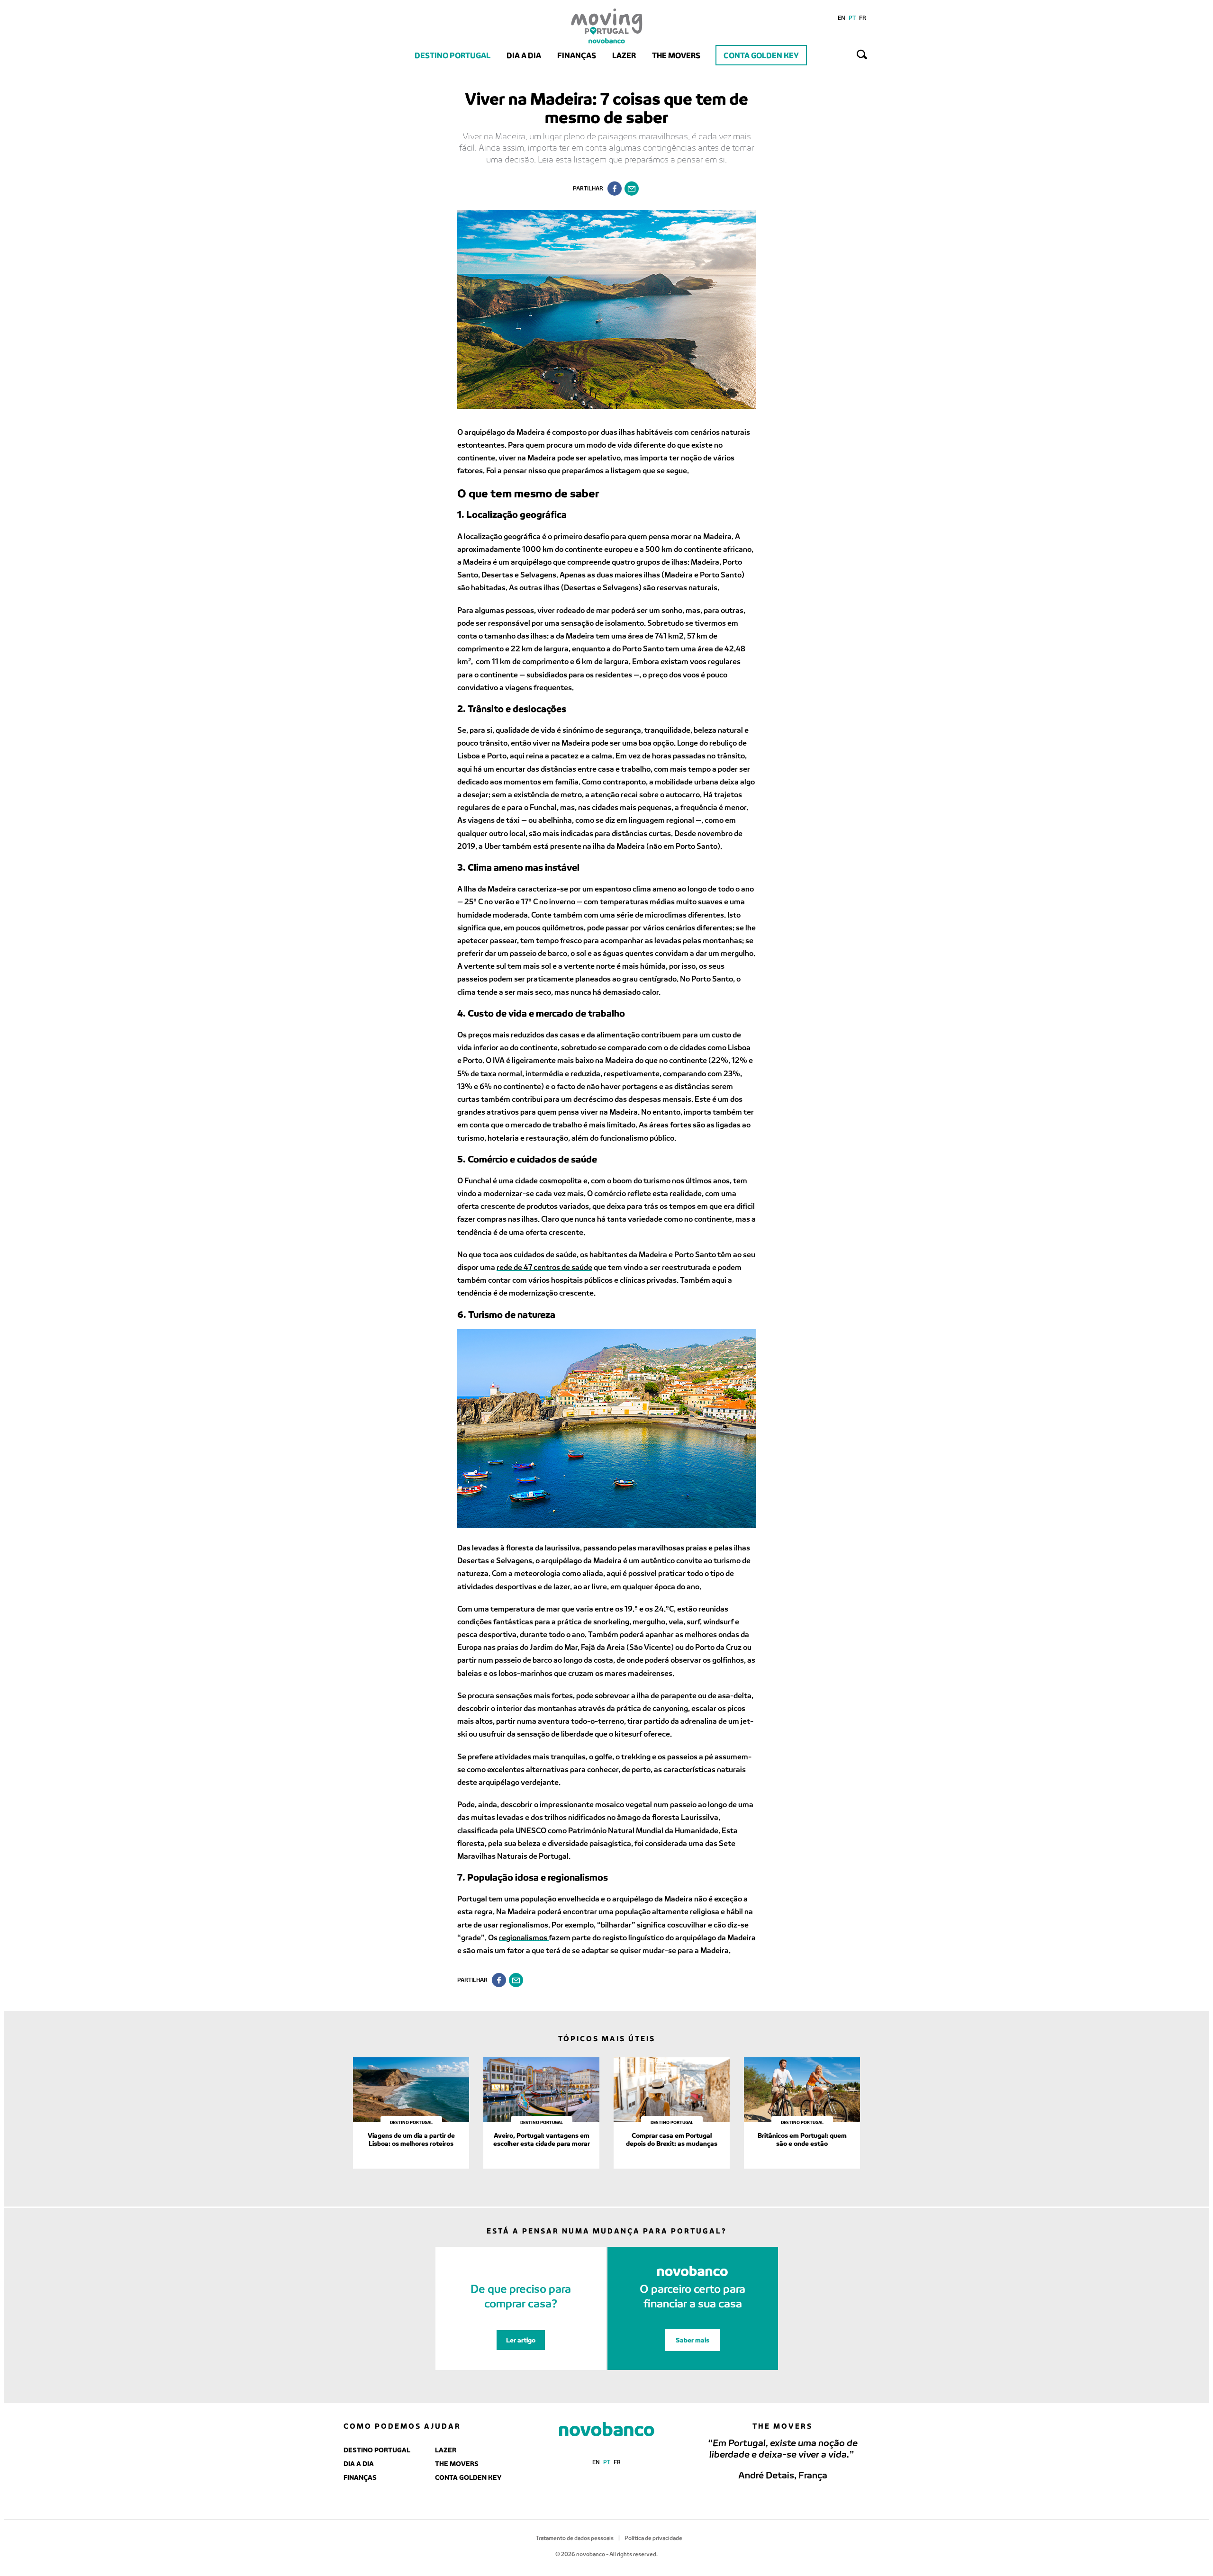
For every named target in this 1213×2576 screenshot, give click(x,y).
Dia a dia (524, 55)
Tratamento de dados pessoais (575, 2538)
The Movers (676, 55)
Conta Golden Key (761, 55)
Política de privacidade (653, 2538)
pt (852, 18)
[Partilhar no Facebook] (615, 189)
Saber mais (692, 2340)
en (842, 18)
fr (863, 18)
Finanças (577, 55)
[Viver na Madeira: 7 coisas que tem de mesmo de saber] (632, 189)
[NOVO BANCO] (607, 2430)
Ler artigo (521, 2340)
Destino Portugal (453, 55)
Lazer (624, 55)
